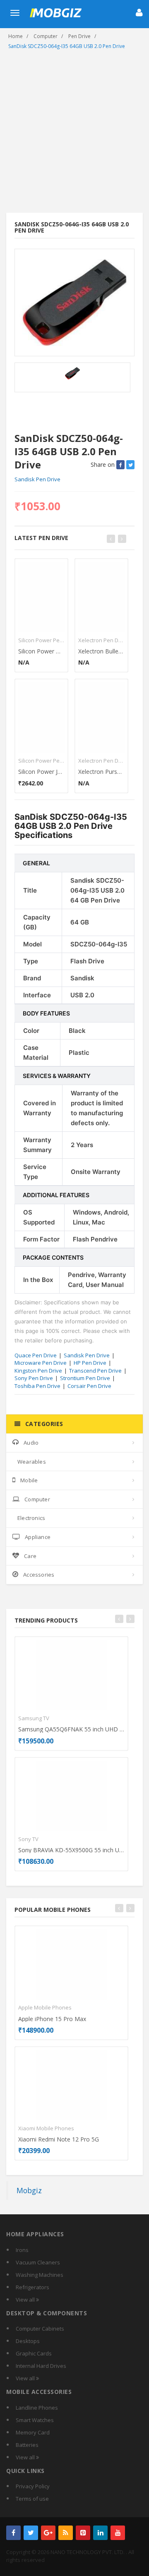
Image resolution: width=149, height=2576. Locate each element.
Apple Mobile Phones (45, 2007)
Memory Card (33, 2432)
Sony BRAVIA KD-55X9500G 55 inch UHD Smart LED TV (71, 1850)
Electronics (31, 1518)
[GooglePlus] (48, 2533)
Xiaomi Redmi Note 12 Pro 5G (59, 2139)
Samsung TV (34, 1718)
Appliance (38, 1537)
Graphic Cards (34, 2353)
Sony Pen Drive (34, 1378)
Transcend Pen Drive (95, 1371)
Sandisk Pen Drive (37, 479)
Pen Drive (79, 36)
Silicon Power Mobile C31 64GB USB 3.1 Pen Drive (41, 651)
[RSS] (66, 2533)
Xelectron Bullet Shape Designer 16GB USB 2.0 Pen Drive (101, 651)
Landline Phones (37, 2408)
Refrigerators (32, 2287)
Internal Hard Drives (41, 2366)
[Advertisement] (74, 134)
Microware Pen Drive (41, 1363)
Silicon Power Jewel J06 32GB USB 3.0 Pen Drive (41, 772)
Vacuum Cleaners (38, 2262)
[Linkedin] (100, 2533)
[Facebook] (13, 2533)
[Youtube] (118, 2533)
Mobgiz (29, 2190)
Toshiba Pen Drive (37, 1386)
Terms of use (32, 2499)
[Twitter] (31, 2533)
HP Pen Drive (90, 1363)
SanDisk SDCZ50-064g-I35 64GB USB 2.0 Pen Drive (67, 46)
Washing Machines (40, 2275)
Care (30, 1556)
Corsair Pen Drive (89, 1386)
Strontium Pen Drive (85, 1378)
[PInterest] (83, 2533)
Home (16, 36)
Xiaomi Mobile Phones (46, 2128)
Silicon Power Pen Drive (41, 640)
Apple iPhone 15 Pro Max (52, 2019)
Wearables (32, 1462)
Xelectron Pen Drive (101, 640)
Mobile (29, 1480)
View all (26, 2300)
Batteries (27, 2445)
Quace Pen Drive (36, 1355)
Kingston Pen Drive (38, 1371)
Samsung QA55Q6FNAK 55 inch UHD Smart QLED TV (71, 1729)
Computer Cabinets (40, 2329)
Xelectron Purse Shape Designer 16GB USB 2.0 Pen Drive (101, 772)
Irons (22, 2250)
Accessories (39, 1575)
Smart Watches (35, 2420)
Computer (46, 36)
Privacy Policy (33, 2486)
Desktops (28, 2341)
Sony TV (28, 1839)
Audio (31, 1443)
